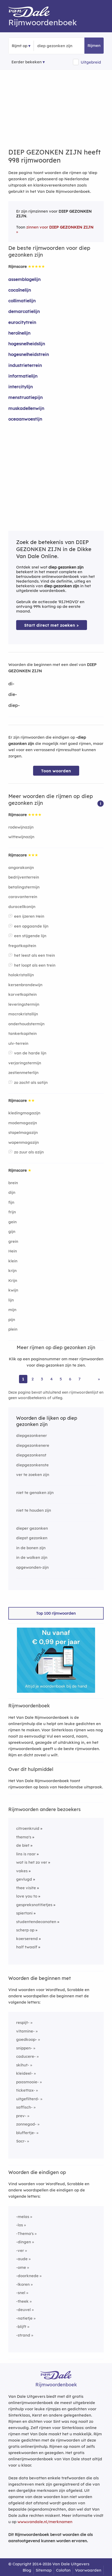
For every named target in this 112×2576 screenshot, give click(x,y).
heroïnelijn (19, 333)
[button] (101, 803)
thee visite (26, 1888)
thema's (24, 1837)
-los (20, 2225)
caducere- (26, 2056)
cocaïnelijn (20, 290)
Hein (13, 1251)
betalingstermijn (24, 887)
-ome (21, 2267)
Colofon (63, 2570)
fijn (11, 1202)
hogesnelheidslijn (27, 344)
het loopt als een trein (35, 965)
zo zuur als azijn (29, 1152)
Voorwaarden (88, 2570)
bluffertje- (26, 2133)
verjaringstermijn (25, 1063)
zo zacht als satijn (31, 1082)
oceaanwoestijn (25, 419)
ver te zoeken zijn (33, 1475)
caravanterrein (23, 897)
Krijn (13, 1280)
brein (13, 1183)
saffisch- (24, 2107)
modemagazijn (23, 1123)
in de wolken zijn (32, 1557)
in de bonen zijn (31, 1548)
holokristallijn (21, 975)
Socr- (21, 2141)
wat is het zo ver (32, 1862)
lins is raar (26, 1854)
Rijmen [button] (94, 45)
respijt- (23, 2022)
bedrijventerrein (24, 877)
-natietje (24, 2318)
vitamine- (25, 2031)
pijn (12, 1320)
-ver (20, 2250)
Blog (27, 2570)
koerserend (27, 1939)
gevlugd (24, 1879)
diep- (14, 705)
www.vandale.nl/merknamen (45, 2522)
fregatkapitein (22, 946)
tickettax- (26, 2090)
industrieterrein (25, 365)
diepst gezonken (32, 1538)
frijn (12, 1212)
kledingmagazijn (24, 1113)
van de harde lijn (30, 1053)
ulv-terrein (18, 1043)
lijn (11, 1300)
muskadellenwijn (26, 408)
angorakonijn (21, 867)
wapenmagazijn (24, 1142)
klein (13, 1261)
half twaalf (27, 1947)
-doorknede (27, 2276)
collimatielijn (22, 301)
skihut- (23, 2065)
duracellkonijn (22, 907)
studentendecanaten (36, 1922)
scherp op (25, 1930)
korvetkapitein (23, 994)
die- (13, 694)
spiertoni (24, 1913)
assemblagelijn (24, 279)
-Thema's (25, 2234)
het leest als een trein (35, 955)
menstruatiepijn (26, 397)
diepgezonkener (32, 1435)
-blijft (21, 2327)
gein (13, 1222)
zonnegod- (26, 2124)
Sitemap (44, 2570)
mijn (12, 1310)
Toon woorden (56, 771)
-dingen (24, 2242)
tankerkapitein (23, 1033)
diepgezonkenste (32, 1465)
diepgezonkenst (31, 1455)
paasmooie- (27, 2082)
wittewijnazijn (21, 837)
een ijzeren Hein (29, 916)
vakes (22, 1871)
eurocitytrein (22, 322)
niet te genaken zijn (35, 1493)
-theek (22, 2301)
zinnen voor (60, 227)
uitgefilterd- (28, 2099)
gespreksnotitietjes (34, 1905)
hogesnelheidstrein (29, 354)
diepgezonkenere (33, 1445)
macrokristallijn (23, 1014)
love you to (27, 1896)
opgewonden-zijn (32, 1567)
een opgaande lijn (31, 926)
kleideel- (24, 2073)
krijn (13, 1271)
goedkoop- (27, 2039)
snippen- (24, 2048)
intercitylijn (21, 387)
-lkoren (23, 2284)
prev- (21, 2116)
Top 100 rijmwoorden (56, 1613)
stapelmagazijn (23, 1132)
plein (13, 1329)
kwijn (13, 1290)
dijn (12, 1192)
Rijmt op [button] (20, 46)
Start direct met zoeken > (52, 625)
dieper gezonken (32, 1528)
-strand (23, 2335)
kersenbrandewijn (25, 985)
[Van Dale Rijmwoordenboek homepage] (32, 13)
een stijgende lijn (30, 936)
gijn (12, 1231)
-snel (21, 2293)
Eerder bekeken (27, 62)
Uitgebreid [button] (91, 62)
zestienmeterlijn (23, 1073)
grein (13, 1241)
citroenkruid (28, 1828)
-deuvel (23, 2310)
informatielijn (23, 376)
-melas (23, 2217)
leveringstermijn (24, 1004)
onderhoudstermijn (26, 1024)
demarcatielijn (24, 311)
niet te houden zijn (34, 1510)
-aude (22, 2259)
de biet (23, 1845)
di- (11, 684)
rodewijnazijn (21, 827)
